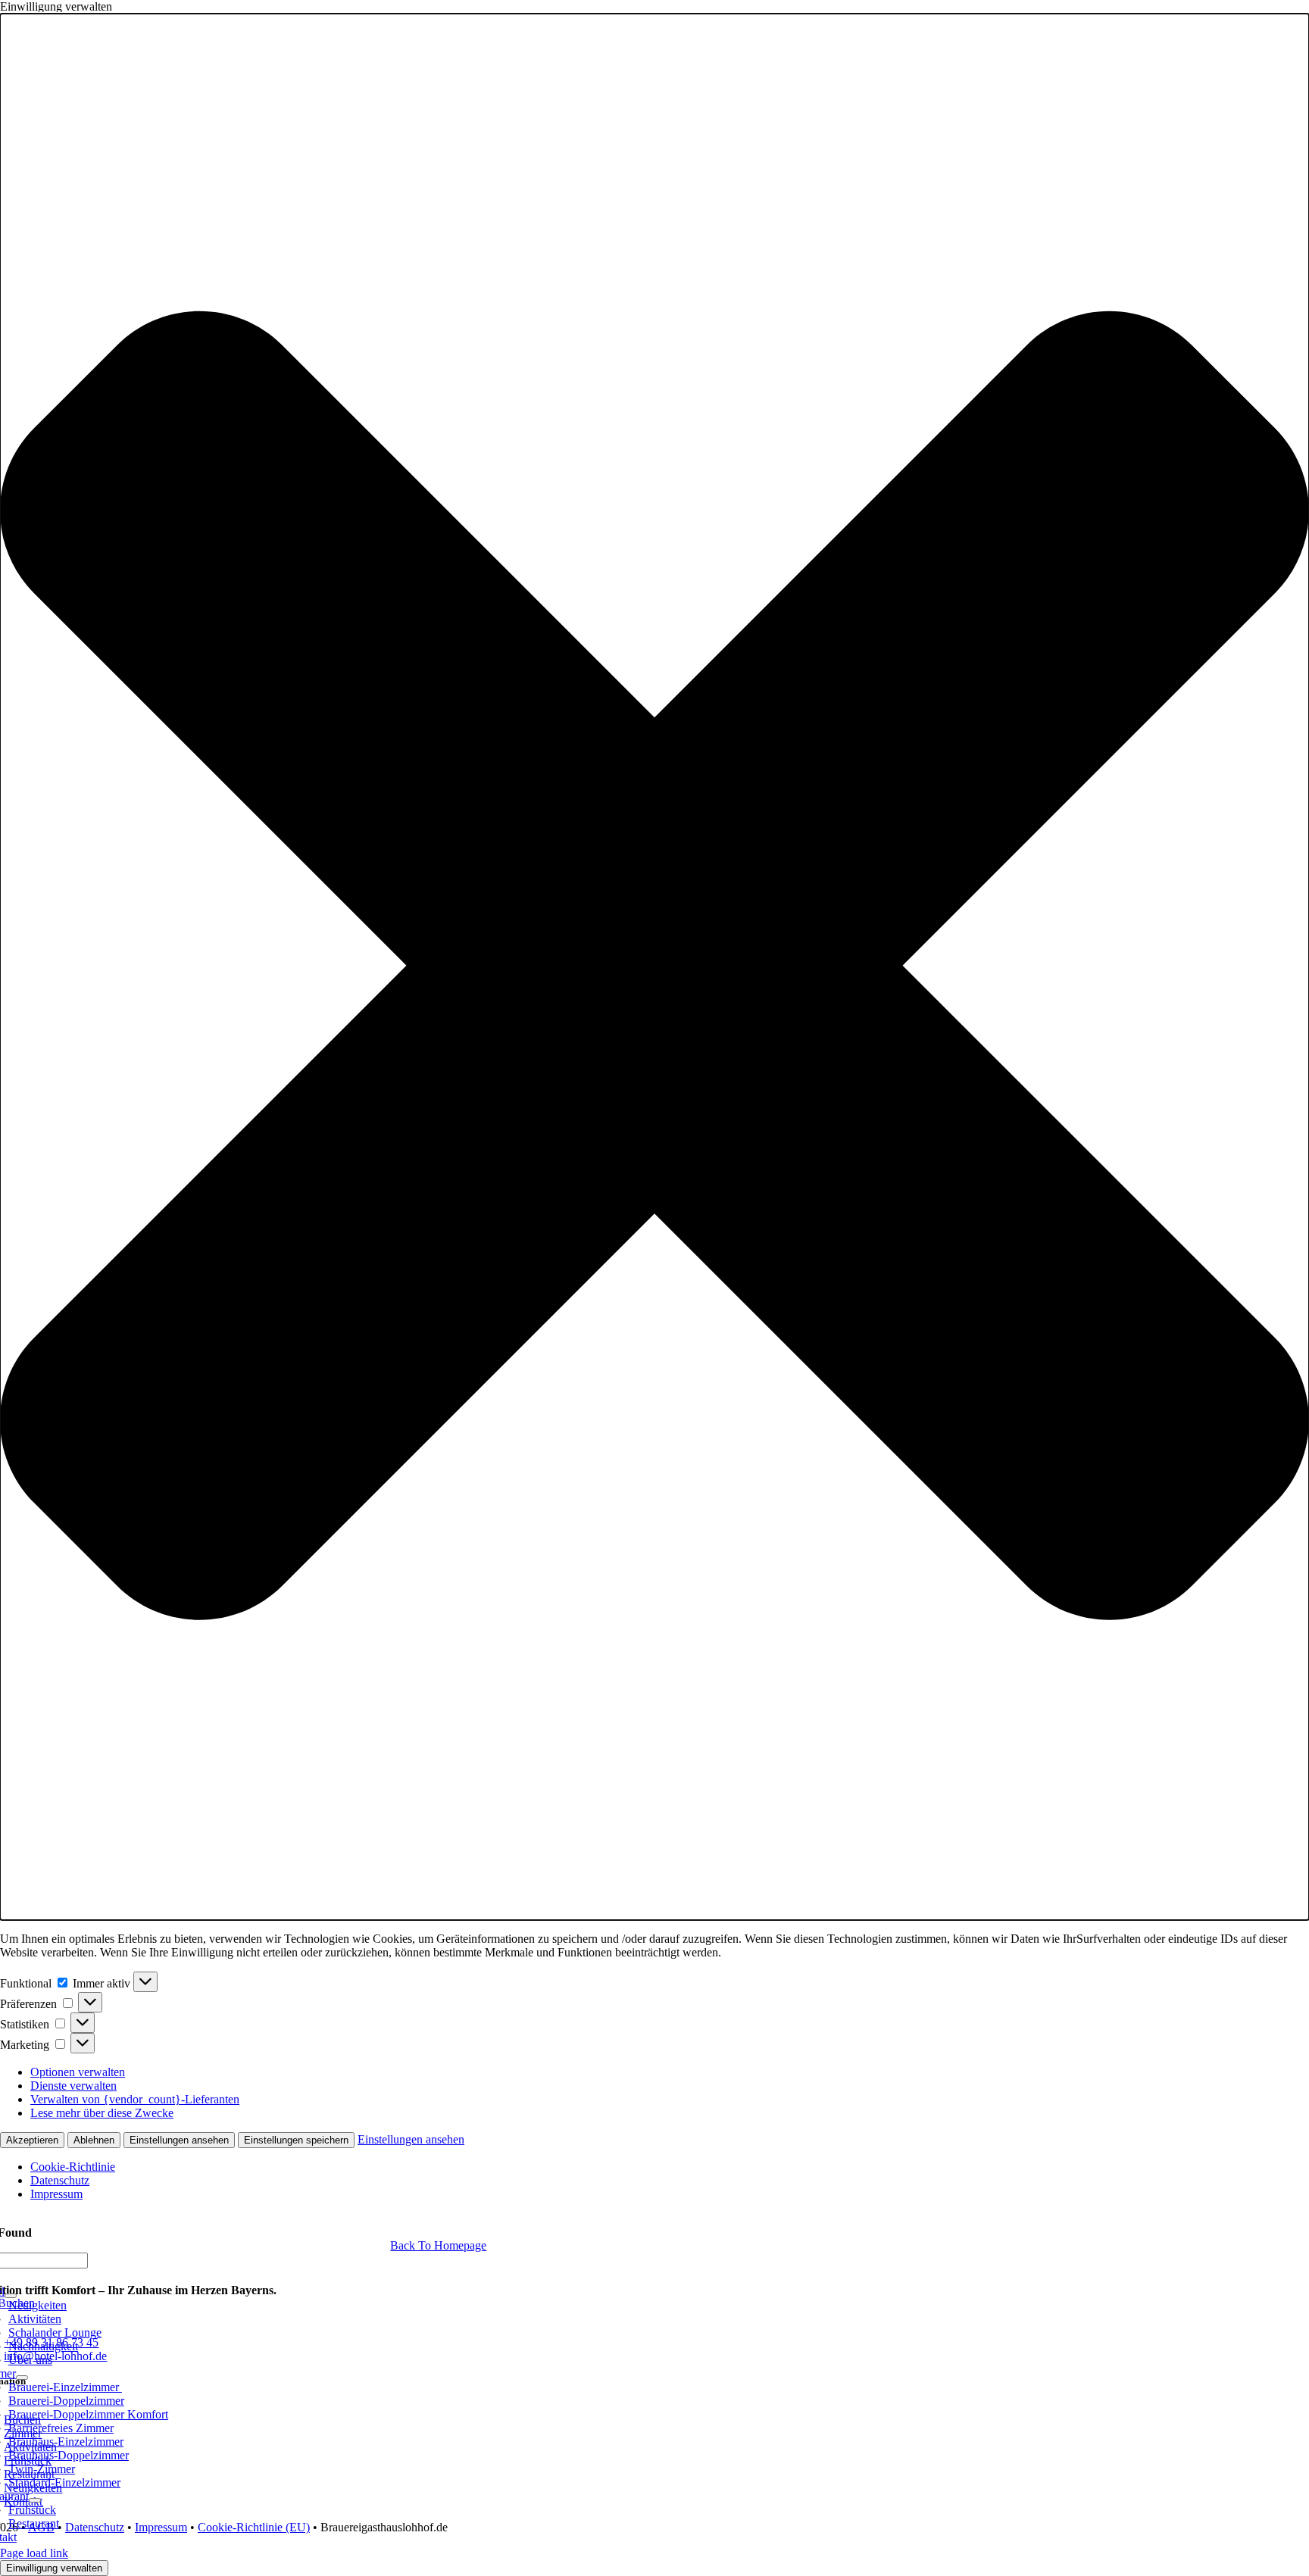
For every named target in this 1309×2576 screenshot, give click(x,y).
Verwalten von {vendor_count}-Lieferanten (135, 2099)
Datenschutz (60, 2180)
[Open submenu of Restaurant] (35, 2500)
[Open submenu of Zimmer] (22, 2378)
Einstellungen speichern (296, 2140)
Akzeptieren (32, 2140)
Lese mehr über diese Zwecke (102, 2113)
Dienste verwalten (73, 2086)
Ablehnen (94, 2140)
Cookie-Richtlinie (73, 2167)
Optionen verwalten (78, 2072)
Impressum (56, 2194)
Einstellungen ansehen (179, 2140)
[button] (654, 967)
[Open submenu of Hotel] (11, 2296)
